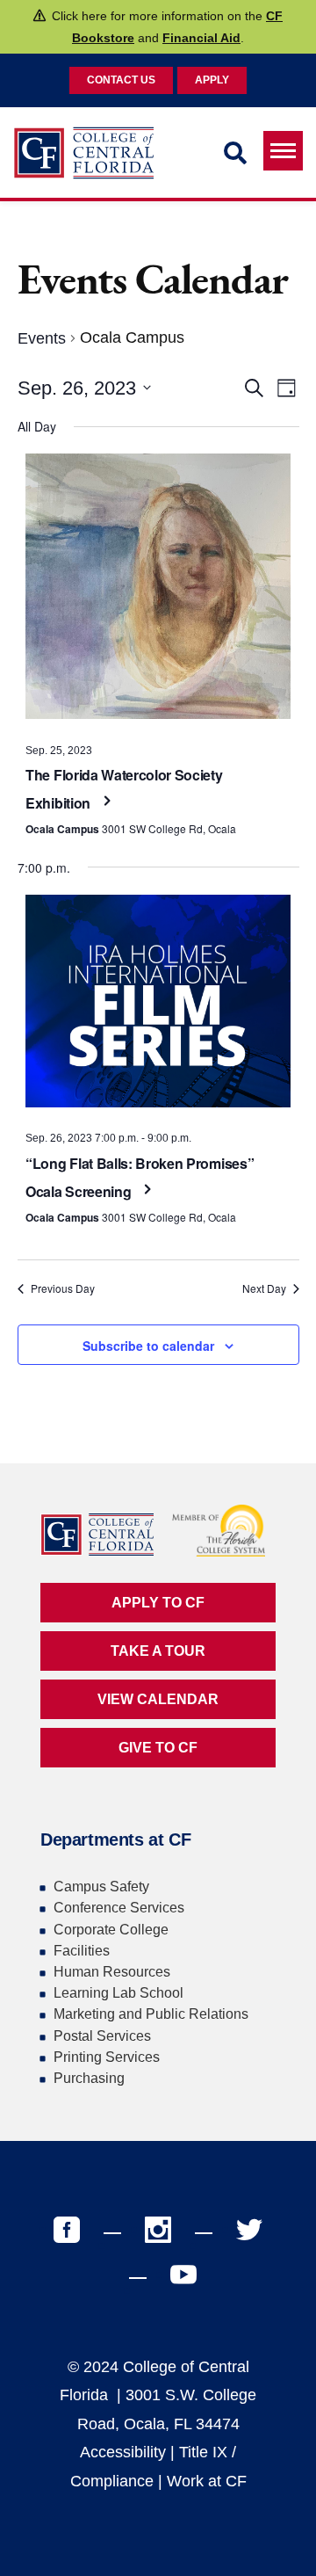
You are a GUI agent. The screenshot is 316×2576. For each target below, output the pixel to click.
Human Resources (112, 1972)
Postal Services (102, 2036)
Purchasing (89, 2078)
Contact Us (121, 80)
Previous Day (63, 1288)
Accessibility (123, 2452)
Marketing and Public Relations (151, 2014)
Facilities (82, 1951)
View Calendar (158, 1699)
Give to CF (158, 1748)
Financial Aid (201, 38)
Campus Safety (101, 1887)
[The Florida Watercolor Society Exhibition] (158, 591)
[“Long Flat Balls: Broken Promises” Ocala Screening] (158, 1005)
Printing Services (107, 2057)
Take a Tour (158, 1651)
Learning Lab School (118, 1993)
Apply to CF (158, 1603)
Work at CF (207, 2481)
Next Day (264, 1288)
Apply (212, 80)
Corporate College (111, 1930)
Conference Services (119, 1908)
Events (42, 338)
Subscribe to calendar (148, 1346)
